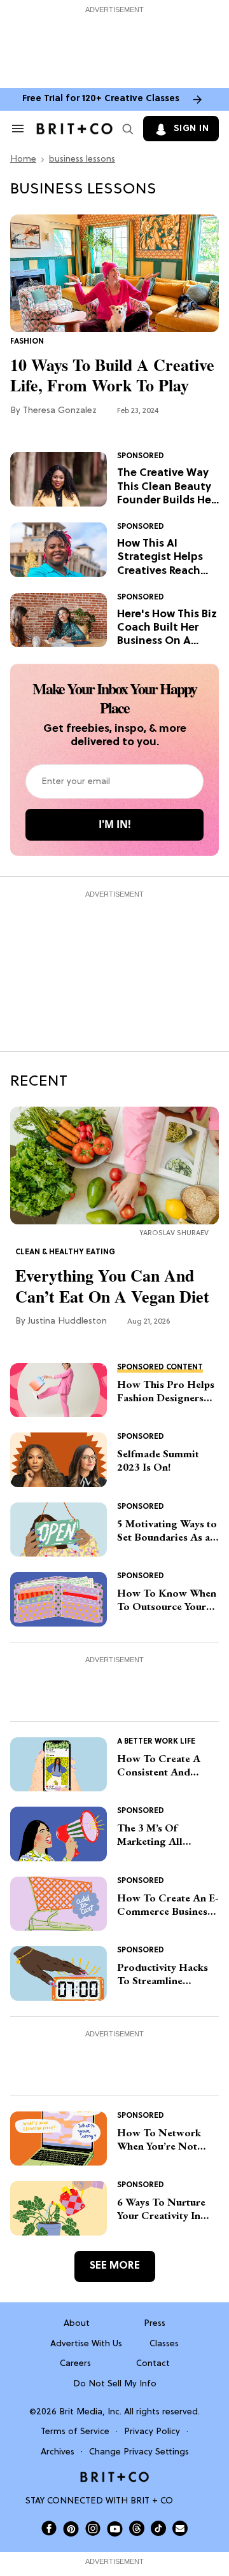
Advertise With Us (86, 2344)
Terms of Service (75, 2432)
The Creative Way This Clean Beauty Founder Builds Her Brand (166, 487)
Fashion (27, 342)
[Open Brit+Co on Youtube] (115, 2529)
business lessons (82, 159)
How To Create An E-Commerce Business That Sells (168, 1905)
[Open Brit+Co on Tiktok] (158, 2528)
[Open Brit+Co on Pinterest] (71, 2529)
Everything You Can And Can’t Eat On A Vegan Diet (112, 1286)
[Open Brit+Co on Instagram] (93, 2528)
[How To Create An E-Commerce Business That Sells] (59, 1904)
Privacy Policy (152, 2432)
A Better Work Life (156, 1742)
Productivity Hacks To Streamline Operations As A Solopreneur (163, 1974)
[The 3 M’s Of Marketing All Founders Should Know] (59, 1834)
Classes (164, 2344)
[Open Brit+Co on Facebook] (49, 2528)
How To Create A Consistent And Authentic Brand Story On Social (159, 1766)
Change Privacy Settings (139, 2452)
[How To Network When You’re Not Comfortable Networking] (59, 2139)
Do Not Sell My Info (115, 2384)
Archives (58, 2452)
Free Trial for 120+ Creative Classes (101, 99)
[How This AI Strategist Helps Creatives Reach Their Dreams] (59, 550)
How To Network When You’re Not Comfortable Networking (159, 2140)
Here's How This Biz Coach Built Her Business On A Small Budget (167, 628)
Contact (153, 2364)
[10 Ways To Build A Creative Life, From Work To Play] (114, 274)
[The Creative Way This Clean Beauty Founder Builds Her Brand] (59, 479)
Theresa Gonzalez (60, 411)
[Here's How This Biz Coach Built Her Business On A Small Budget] (59, 620)
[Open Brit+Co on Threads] (137, 2528)
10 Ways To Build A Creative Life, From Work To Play (112, 375)
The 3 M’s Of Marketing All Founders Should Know (157, 1835)
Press (155, 2324)
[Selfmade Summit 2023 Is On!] (59, 1460)
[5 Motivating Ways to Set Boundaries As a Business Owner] (59, 1530)
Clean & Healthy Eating (65, 1252)
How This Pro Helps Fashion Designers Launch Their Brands (166, 1391)
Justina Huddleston (67, 1321)
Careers (75, 2364)
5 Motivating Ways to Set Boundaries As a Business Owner (167, 1531)
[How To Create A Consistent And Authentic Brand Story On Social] (59, 1765)
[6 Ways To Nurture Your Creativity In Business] (59, 2208)
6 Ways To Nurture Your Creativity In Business (161, 2209)
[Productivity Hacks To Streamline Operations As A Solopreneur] (59, 1973)
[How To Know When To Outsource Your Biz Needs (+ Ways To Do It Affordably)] (59, 1599)
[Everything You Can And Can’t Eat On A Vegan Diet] (114, 1165)
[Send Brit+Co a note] (180, 2528)
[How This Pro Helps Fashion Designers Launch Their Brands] (59, 1390)
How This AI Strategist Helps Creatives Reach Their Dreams (160, 558)
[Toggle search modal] (125, 129)
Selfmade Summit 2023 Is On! (158, 1460)
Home (23, 159)
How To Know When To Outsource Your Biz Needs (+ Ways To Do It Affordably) (167, 1600)
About (77, 2324)
